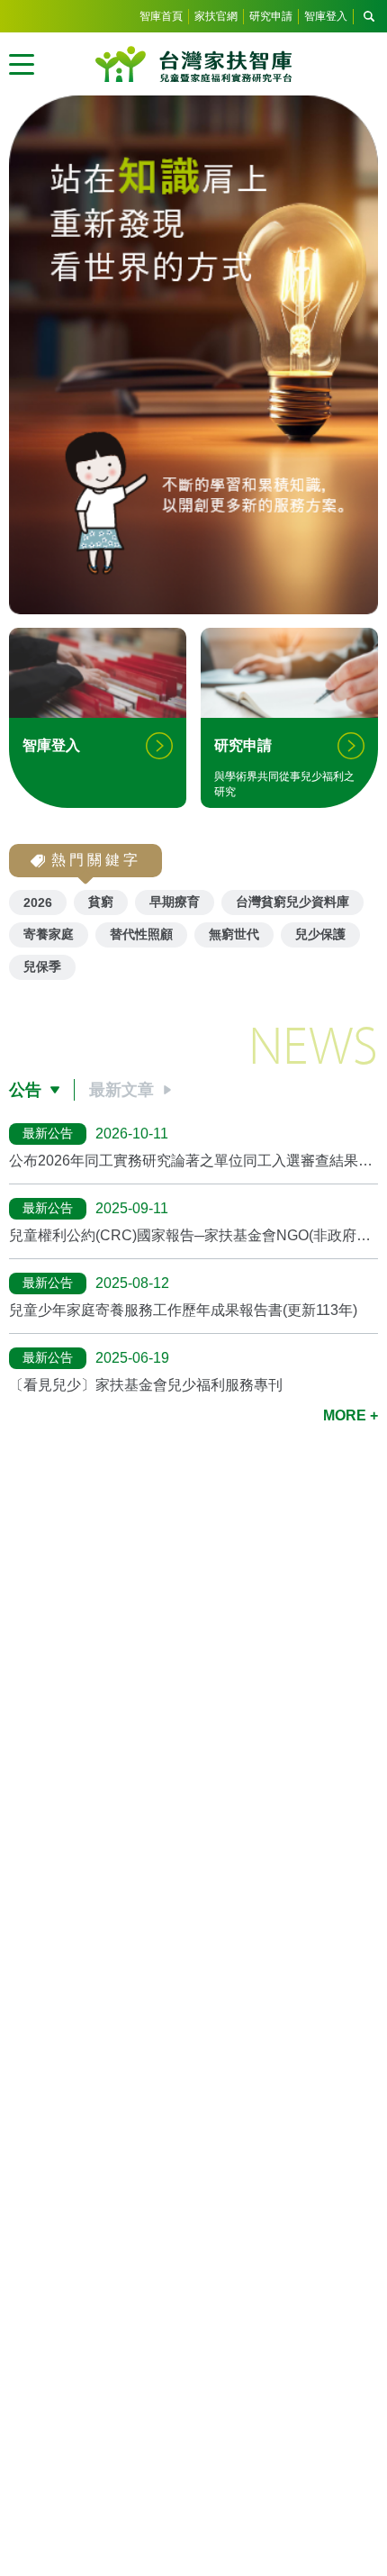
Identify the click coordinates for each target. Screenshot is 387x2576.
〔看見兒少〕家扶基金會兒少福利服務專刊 (146, 1385)
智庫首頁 (161, 16)
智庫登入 (326, 16)
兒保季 (42, 966)
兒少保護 (320, 934)
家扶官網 (216, 16)
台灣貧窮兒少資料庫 (292, 902)
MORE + (351, 1415)
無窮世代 (234, 934)
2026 (38, 903)
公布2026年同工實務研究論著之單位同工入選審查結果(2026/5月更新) (184, 1161)
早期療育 (175, 902)
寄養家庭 (49, 934)
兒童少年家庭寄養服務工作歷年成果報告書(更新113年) (183, 1310)
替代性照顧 (141, 934)
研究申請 (271, 16)
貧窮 (101, 902)
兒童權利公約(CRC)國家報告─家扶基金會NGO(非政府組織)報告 (190, 1236)
